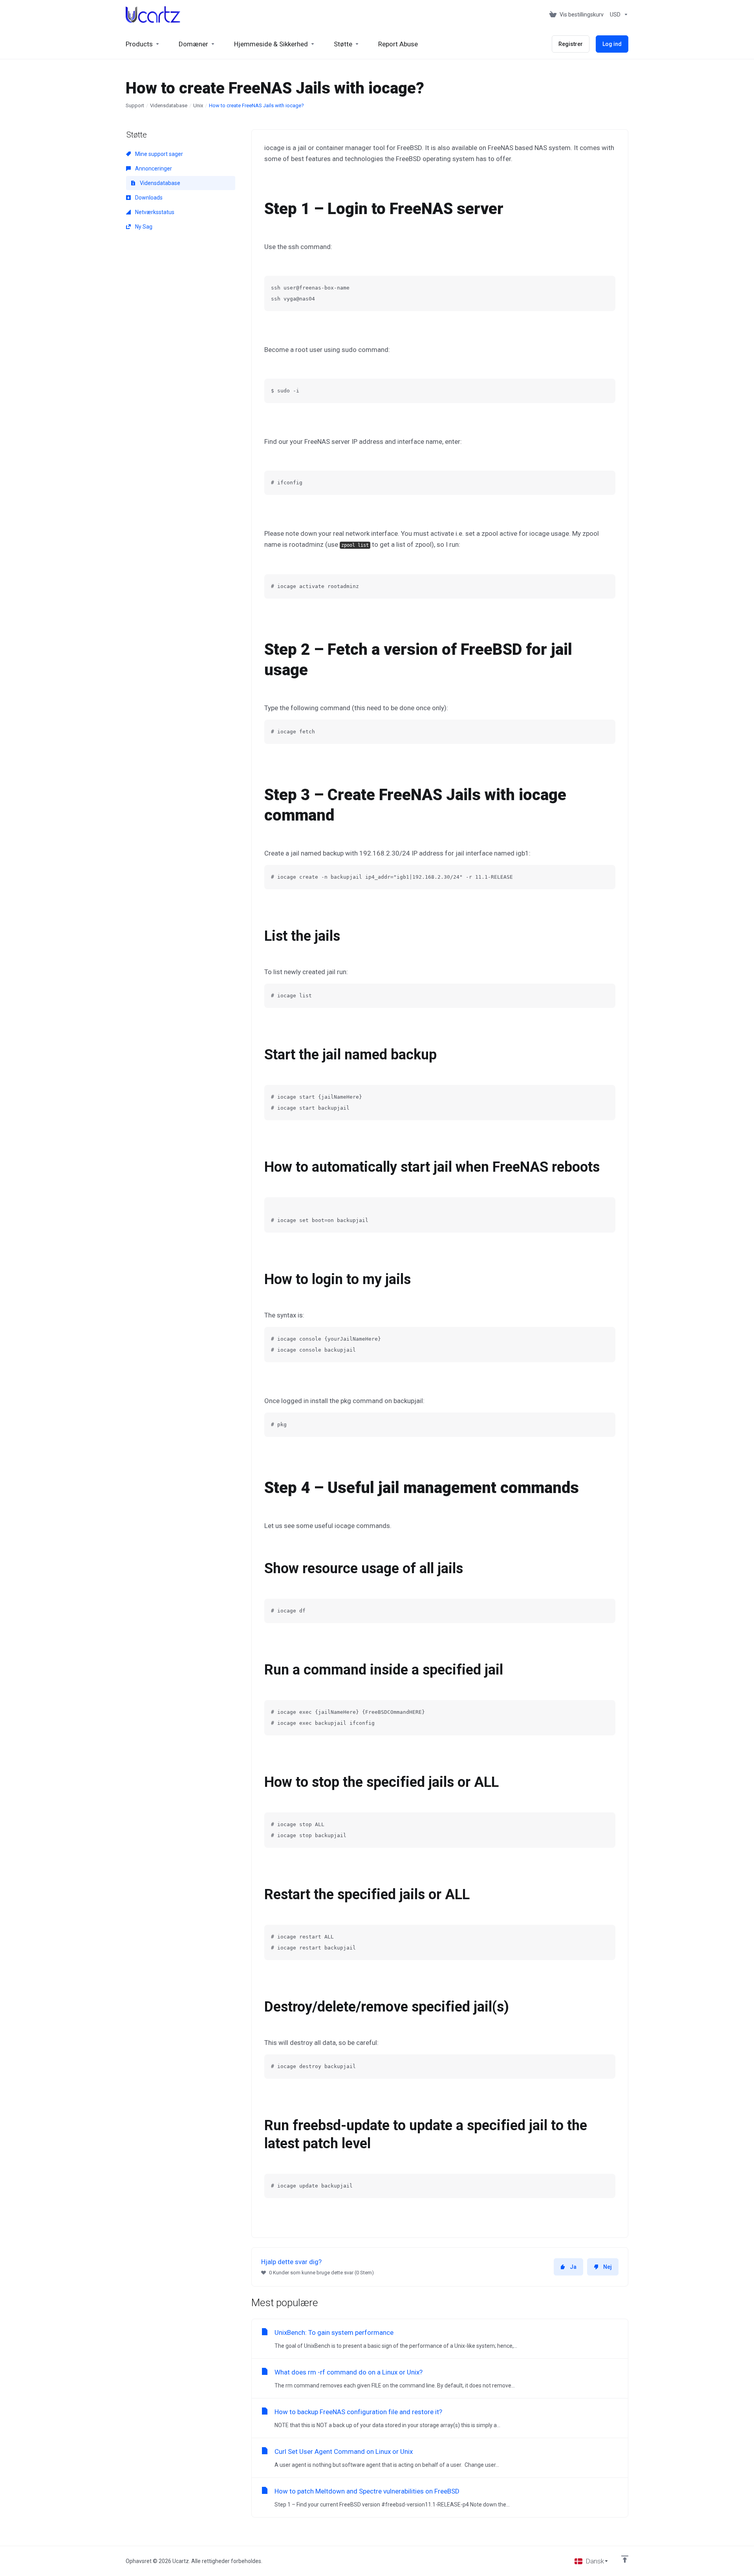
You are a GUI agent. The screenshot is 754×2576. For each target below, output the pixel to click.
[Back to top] (625, 2559)
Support (135, 105)
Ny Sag (143, 227)
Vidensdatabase (169, 105)
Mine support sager (158, 154)
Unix (198, 105)
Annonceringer (153, 169)
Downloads (148, 198)
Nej (608, 2267)
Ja (573, 2267)
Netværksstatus (154, 212)
